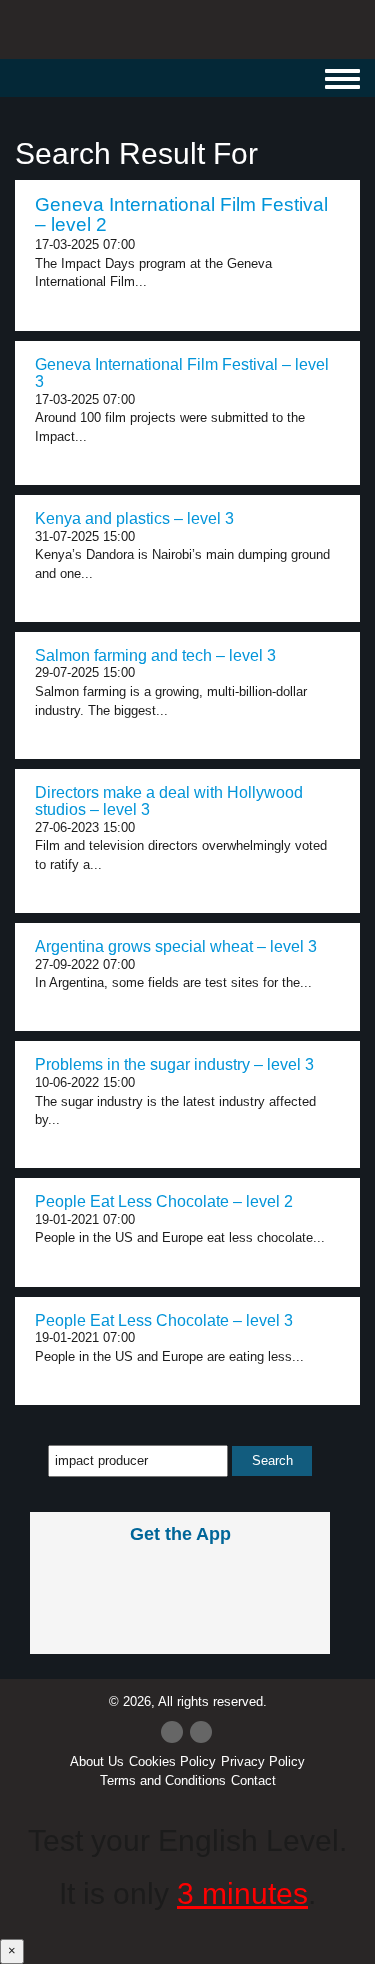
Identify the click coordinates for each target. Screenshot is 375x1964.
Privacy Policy (263, 1761)
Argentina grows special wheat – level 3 (176, 946)
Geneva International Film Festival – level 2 (181, 215)
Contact (253, 1780)
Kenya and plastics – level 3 (134, 518)
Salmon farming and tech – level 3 (155, 655)
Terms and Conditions (163, 1780)
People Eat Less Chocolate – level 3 (164, 1320)
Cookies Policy (172, 1761)
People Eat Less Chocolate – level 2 (164, 1201)
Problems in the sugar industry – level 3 (174, 1064)
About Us (97, 1761)
